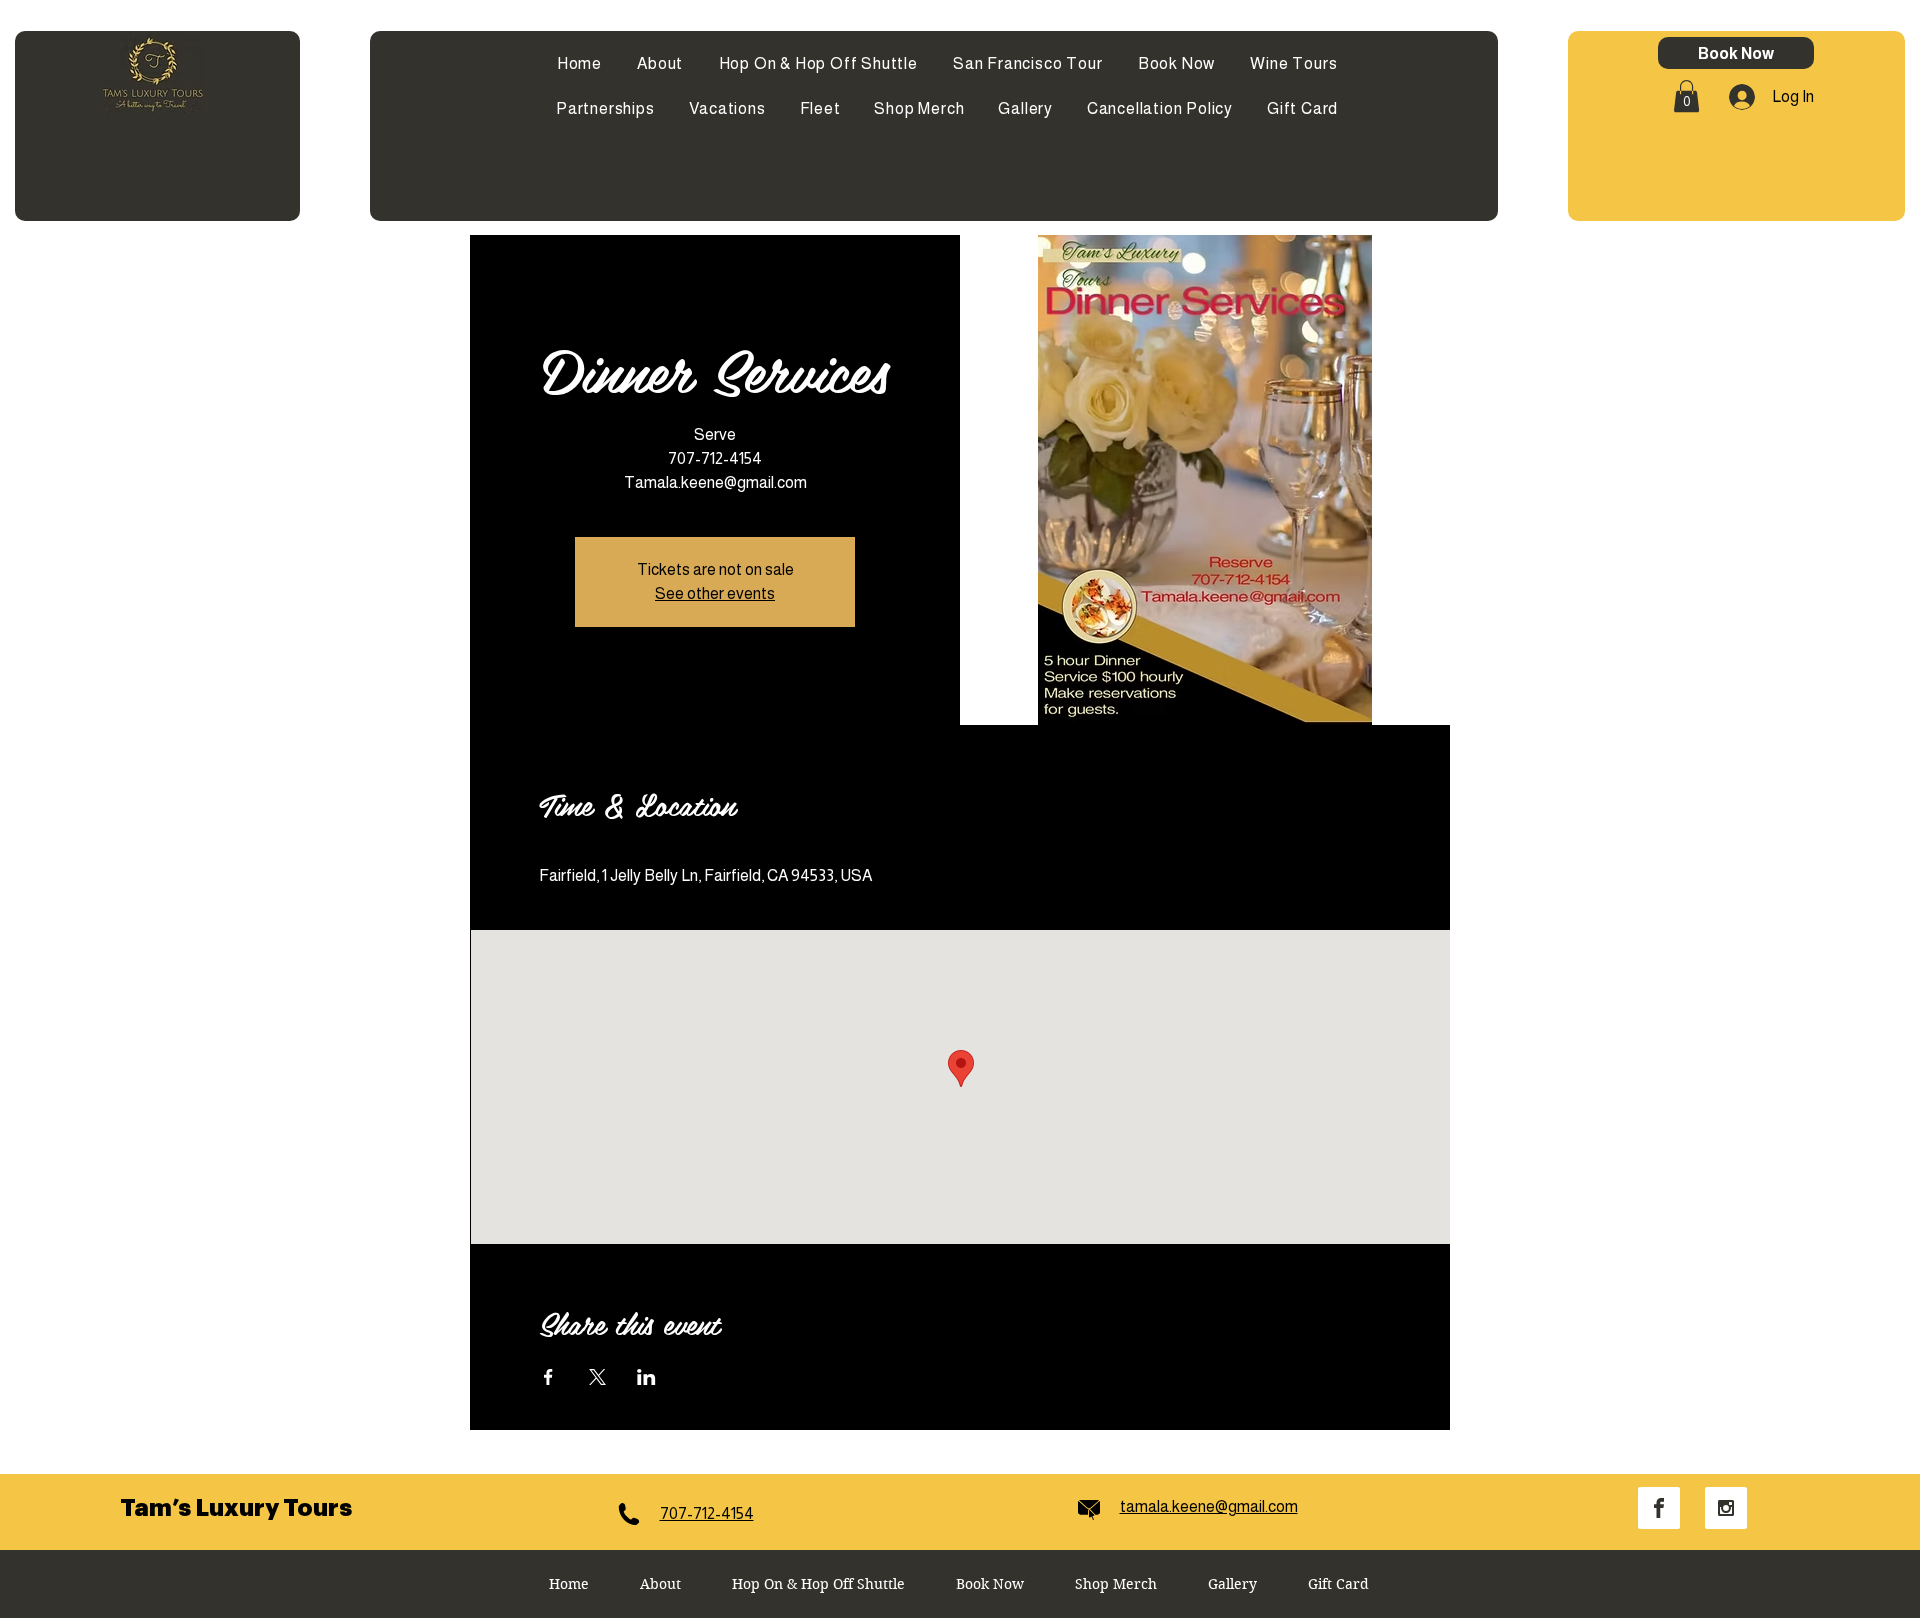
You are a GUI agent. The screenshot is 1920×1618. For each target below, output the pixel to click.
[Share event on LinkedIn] (646, 1377)
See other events (715, 593)
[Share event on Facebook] (548, 1377)
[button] (1686, 96)
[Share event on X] (597, 1377)
